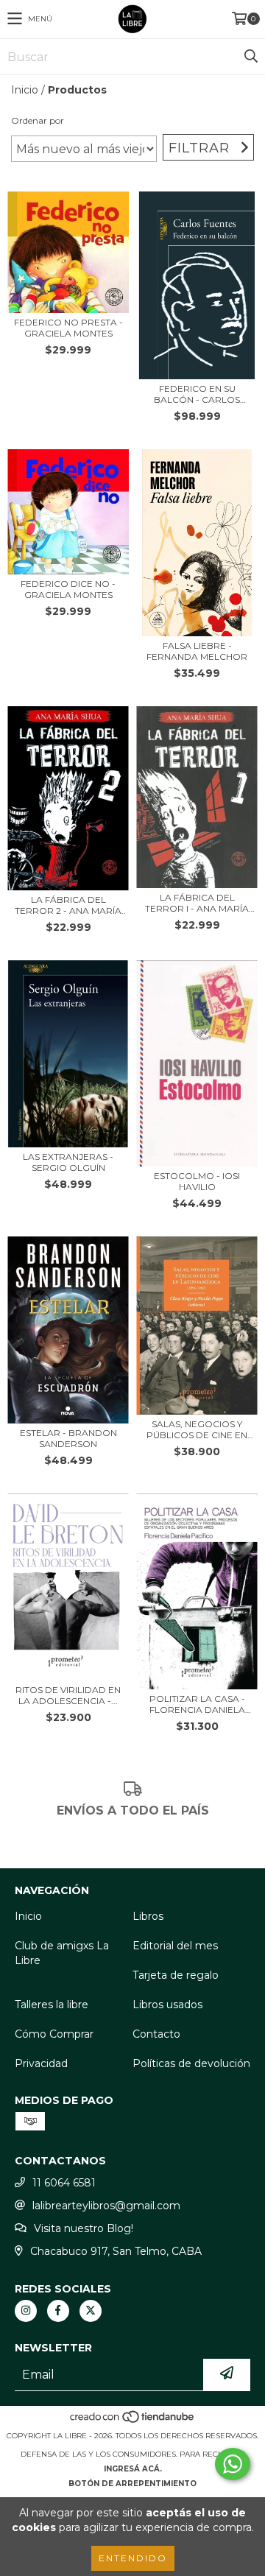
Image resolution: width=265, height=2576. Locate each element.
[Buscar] (250, 57)
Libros (148, 1916)
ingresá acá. (133, 2469)
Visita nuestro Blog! (84, 2228)
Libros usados (167, 2005)
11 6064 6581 (64, 2183)
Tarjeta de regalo (176, 1975)
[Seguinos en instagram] (26, 2311)
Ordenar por (38, 120)
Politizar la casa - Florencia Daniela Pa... (197, 1704)
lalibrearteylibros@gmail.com (106, 2206)
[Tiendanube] (133, 2421)
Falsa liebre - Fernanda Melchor (197, 651)
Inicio (25, 90)
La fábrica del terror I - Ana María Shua (197, 903)
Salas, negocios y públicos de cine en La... (197, 1429)
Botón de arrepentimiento (132, 2484)
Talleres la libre (52, 2005)
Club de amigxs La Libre (62, 1953)
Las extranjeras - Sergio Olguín (68, 1162)
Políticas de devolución (191, 2063)
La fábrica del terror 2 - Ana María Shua (68, 905)
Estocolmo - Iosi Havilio (197, 1181)
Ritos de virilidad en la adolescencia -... (68, 1695)
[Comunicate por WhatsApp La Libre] (233, 2464)
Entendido (133, 2558)
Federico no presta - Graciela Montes (68, 328)
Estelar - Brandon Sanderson (68, 1438)
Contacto (156, 2034)
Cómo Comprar (54, 2034)
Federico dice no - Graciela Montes (68, 589)
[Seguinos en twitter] (91, 2311)
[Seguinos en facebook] (58, 2311)
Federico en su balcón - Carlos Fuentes (197, 394)
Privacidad (41, 2063)
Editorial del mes (175, 1946)
